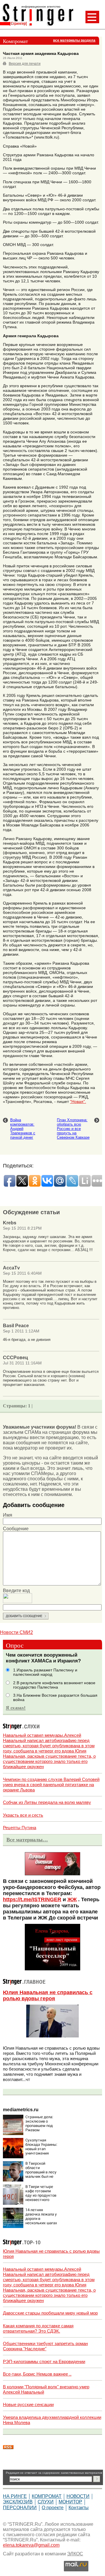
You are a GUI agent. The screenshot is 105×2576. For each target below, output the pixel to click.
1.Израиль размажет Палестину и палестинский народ (45, 1672)
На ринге (15, 2496)
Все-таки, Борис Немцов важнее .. (37, 2374)
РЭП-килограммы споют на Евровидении (44, 2361)
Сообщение (16, 1529)
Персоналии (20, 2508)
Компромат (47, 2496)
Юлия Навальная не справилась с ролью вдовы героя (48, 1995)
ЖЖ (72, 1899)
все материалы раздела (74, 40)
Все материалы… (27, 1840)
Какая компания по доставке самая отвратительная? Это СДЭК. (38, 2328)
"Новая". (78, 1102)
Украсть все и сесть (23, 1815)
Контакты (79, 2508)
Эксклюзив (18, 2502)
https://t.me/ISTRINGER (32, 1899)
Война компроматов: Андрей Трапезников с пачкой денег (23, 1129)
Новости (78, 2496)
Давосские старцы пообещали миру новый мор (50, 2313)
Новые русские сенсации (28, 2404)
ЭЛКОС (75, 2554)
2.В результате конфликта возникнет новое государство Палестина (54, 1685)
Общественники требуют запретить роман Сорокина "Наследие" (45, 2346)
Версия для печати (25, 64)
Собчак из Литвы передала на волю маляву (47, 1802)
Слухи (46, 2502)
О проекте (53, 2508)
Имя (8, 1515)
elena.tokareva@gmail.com (31, 2545)
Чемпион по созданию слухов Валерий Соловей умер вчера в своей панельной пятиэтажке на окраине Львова (51, 1785)
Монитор (70, 2502)
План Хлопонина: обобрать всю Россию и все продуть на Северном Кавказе (73, 1129)
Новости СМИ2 (16, 1632)
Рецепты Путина (20, 1828)
